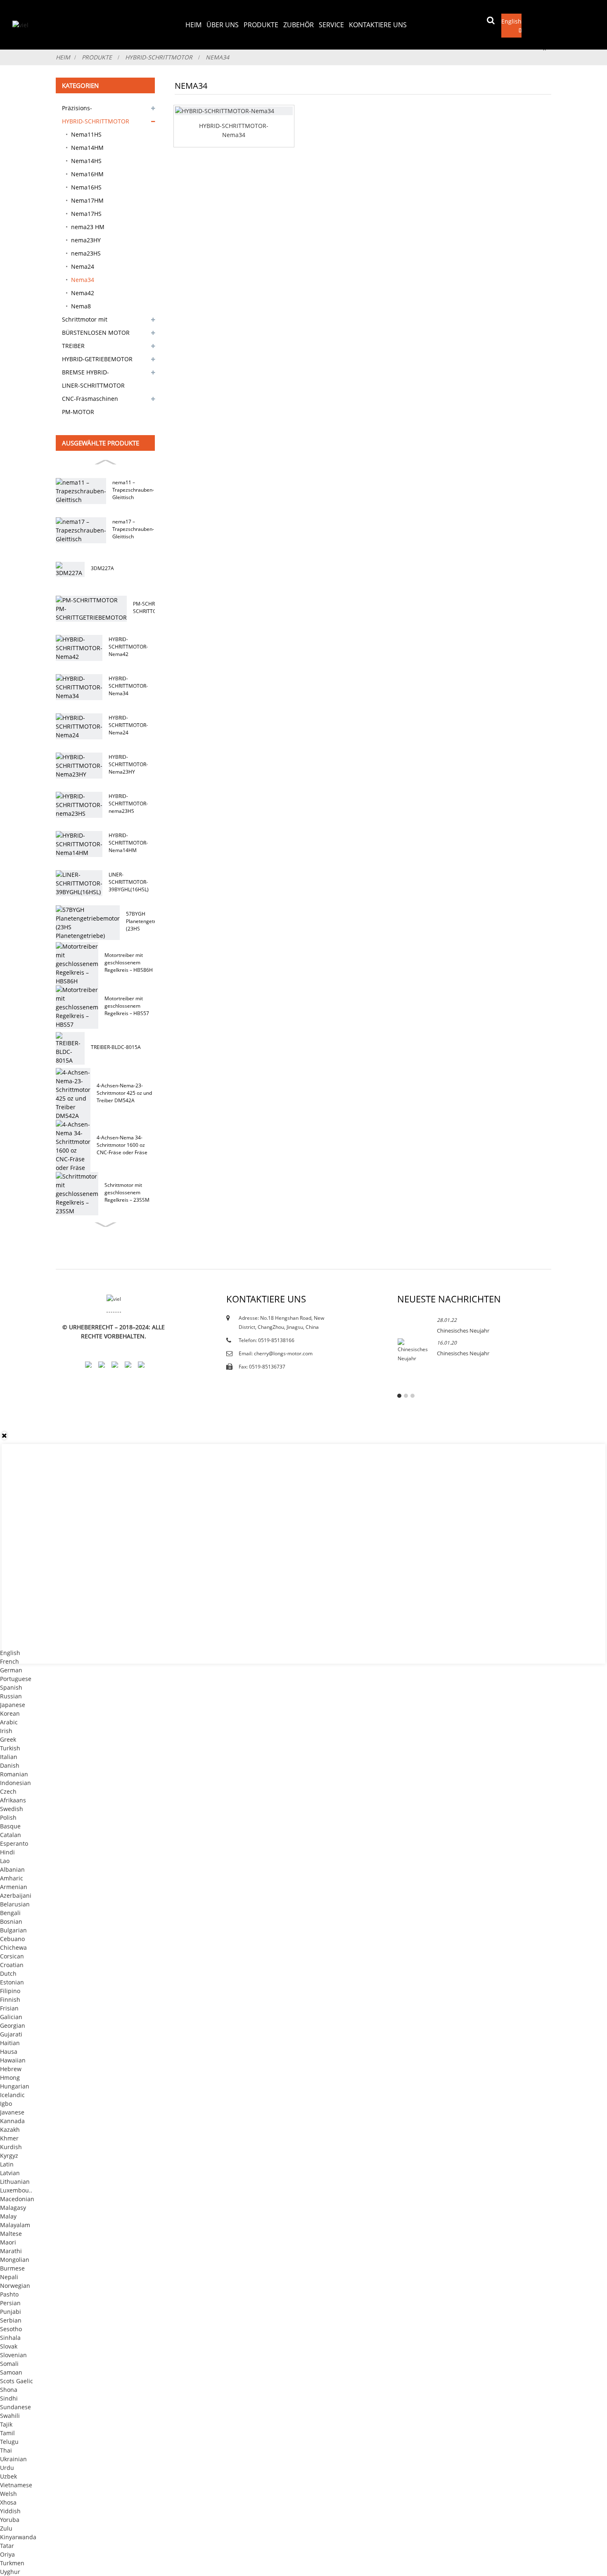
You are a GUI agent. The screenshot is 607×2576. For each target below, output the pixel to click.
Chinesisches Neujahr (463, 1331)
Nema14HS (86, 161)
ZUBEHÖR (299, 25)
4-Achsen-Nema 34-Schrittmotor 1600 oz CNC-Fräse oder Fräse (122, 1145)
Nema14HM (87, 148)
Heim (193, 25)
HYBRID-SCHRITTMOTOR (159, 57)
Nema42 (83, 293)
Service (331, 25)
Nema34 (217, 57)
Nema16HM (87, 174)
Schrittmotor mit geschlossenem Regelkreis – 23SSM (127, 1192)
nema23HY (86, 240)
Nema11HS (86, 134)
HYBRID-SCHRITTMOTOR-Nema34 (128, 686)
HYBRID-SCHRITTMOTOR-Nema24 (128, 725)
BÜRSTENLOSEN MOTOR (96, 333)
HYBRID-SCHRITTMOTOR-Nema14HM (128, 843)
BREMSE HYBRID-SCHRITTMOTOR (85, 374)
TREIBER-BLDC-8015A (116, 1047)
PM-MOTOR (78, 412)
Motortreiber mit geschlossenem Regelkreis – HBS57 (127, 1006)
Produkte (261, 25)
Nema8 (81, 306)
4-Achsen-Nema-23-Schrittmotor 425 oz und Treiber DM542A (124, 1093)
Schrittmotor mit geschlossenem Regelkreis (98, 321)
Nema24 (83, 266)
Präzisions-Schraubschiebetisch (91, 109)
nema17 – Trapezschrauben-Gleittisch (133, 529)
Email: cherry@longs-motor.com (276, 1353)
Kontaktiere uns (378, 25)
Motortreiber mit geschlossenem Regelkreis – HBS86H (129, 962)
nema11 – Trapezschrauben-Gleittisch (133, 490)
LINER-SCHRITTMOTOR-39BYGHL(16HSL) (129, 882)
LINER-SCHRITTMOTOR (93, 385)
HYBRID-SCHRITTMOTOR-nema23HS (128, 804)
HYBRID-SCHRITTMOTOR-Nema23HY (128, 764)
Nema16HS (86, 187)
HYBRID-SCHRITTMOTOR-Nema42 (128, 647)
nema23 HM (88, 227)
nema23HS (86, 253)
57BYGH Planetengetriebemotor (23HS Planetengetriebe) (153, 921)
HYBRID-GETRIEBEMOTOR (97, 359)
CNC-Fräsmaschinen (90, 399)
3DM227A (102, 568)
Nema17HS (86, 214)
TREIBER (73, 346)
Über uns (223, 25)
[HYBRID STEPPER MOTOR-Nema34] (234, 111)
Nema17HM (87, 200)
